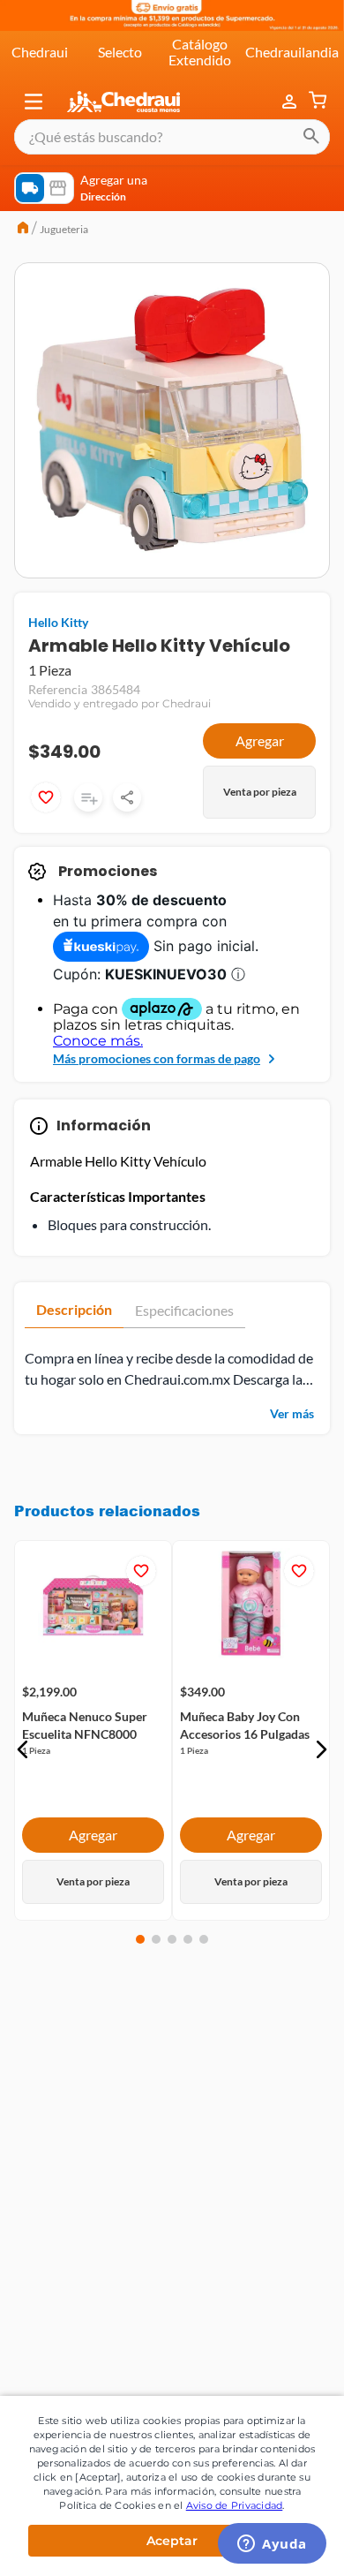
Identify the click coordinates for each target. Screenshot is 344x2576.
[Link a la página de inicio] (23, 230)
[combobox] (172, 137)
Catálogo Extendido (200, 52)
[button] (34, 102)
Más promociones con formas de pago (157, 1058)
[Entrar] (291, 102)
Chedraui (40, 52)
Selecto (120, 52)
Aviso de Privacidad (235, 2505)
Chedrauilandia (292, 52)
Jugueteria (64, 229)
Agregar (260, 740)
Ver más (292, 1413)
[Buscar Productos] (311, 137)
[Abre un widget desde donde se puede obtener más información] (272, 2545)
